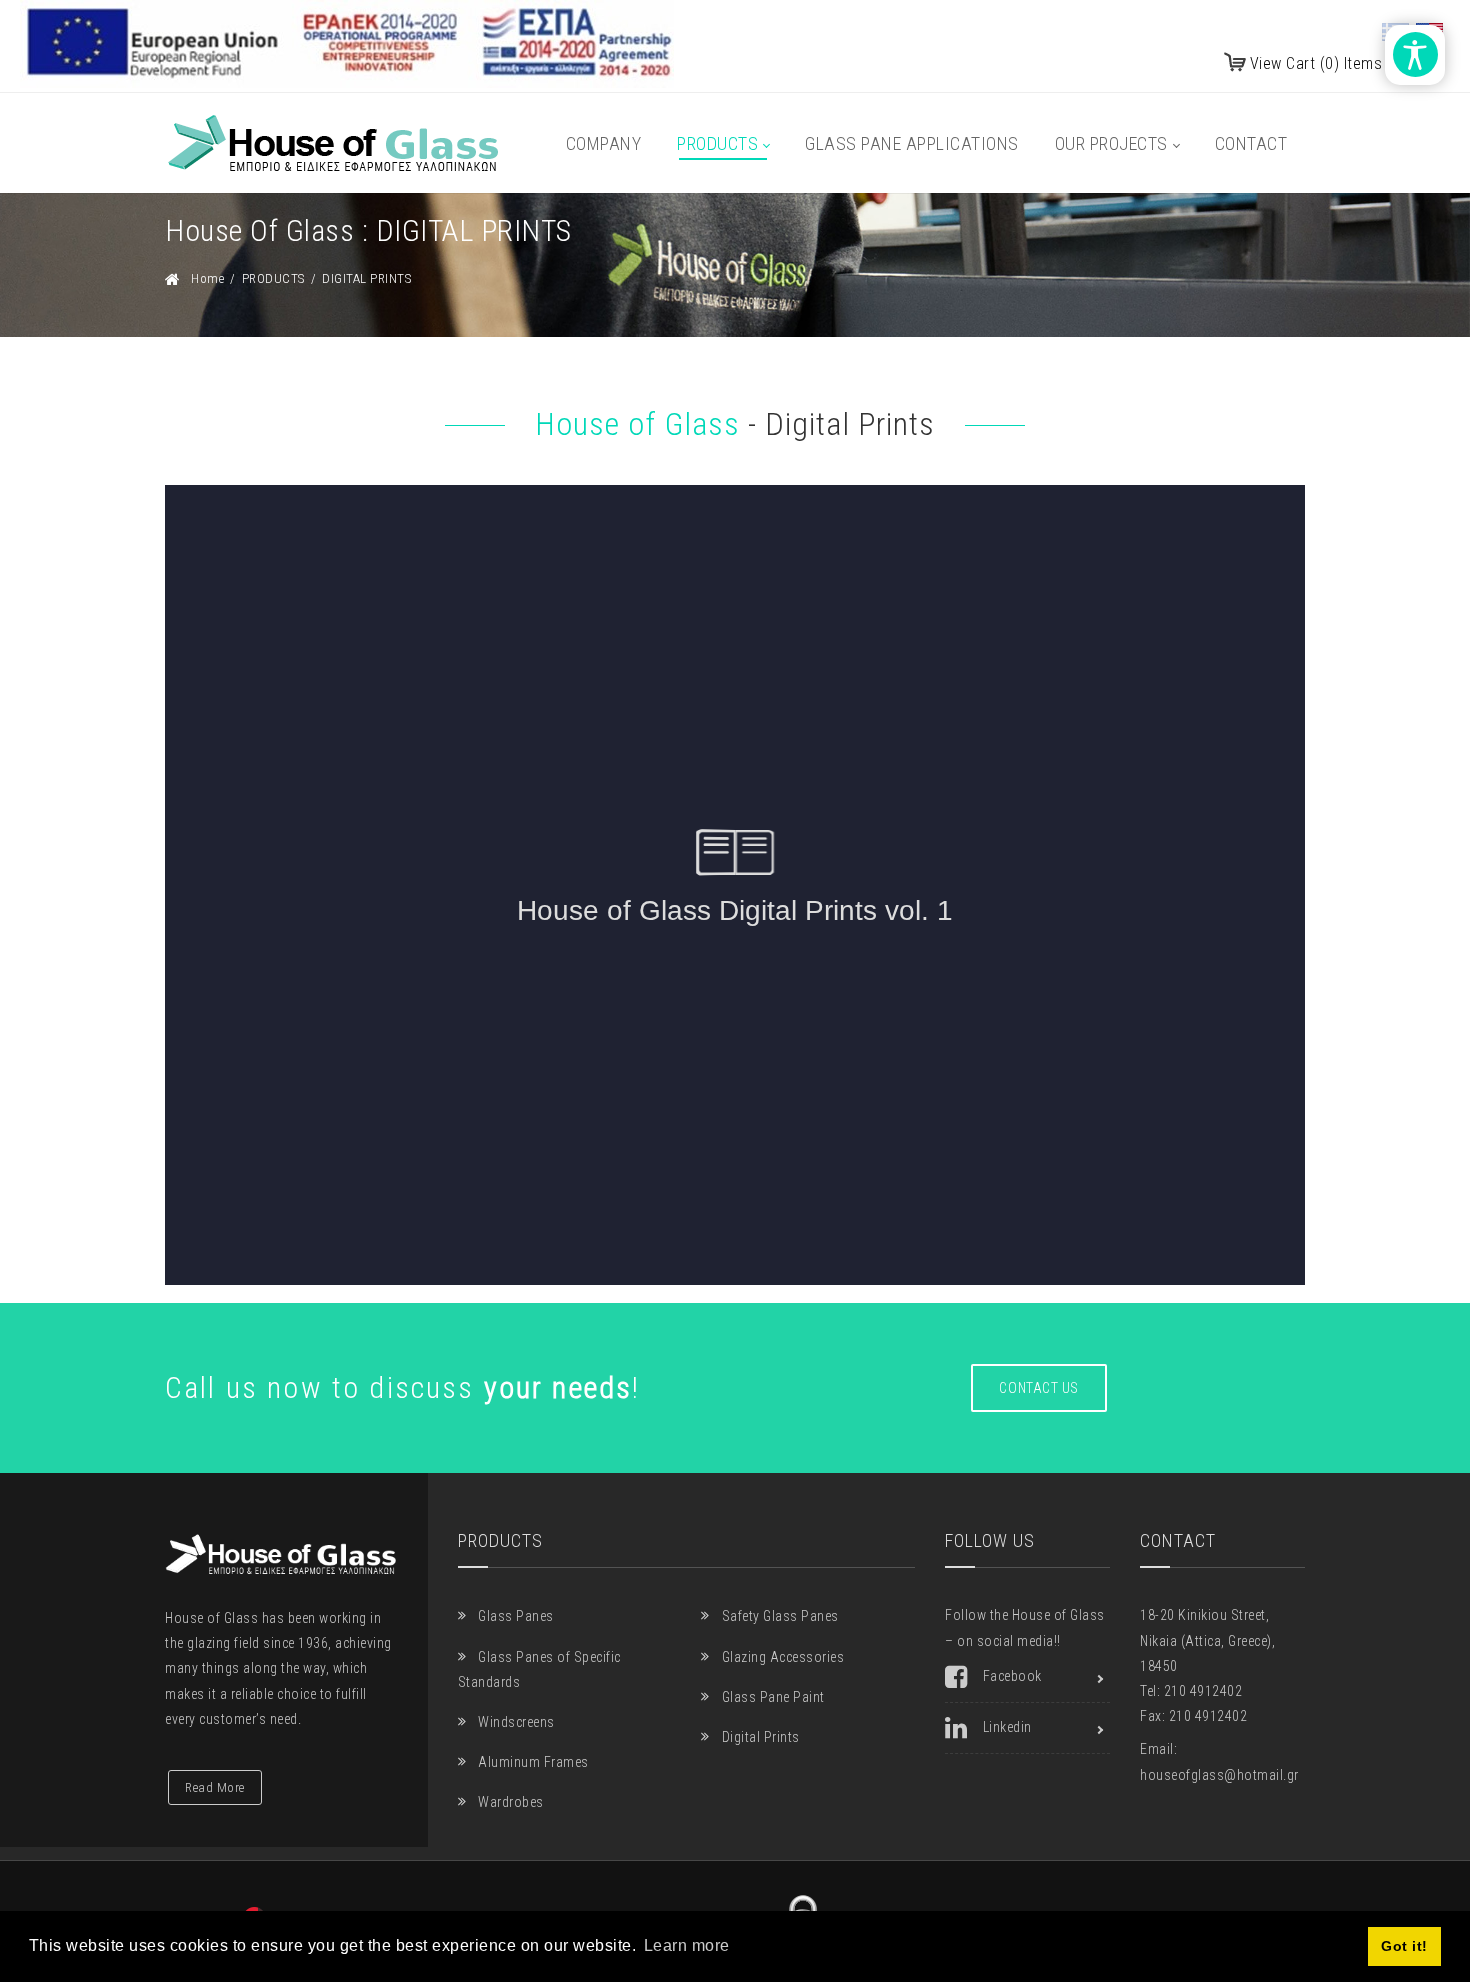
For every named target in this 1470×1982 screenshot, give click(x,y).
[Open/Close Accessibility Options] (1415, 54)
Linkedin (1007, 1727)
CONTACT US (1039, 1388)
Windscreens (516, 1722)
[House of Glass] (333, 143)
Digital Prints (761, 1737)
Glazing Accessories (783, 1657)
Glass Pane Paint (773, 1697)
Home (207, 278)
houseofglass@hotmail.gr (1219, 1775)
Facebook (1012, 1676)
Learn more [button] (687, 1945)
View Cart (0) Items (1316, 63)
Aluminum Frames (533, 1762)
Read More (215, 1787)
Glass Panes (516, 1616)
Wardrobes (511, 1802)
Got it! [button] (1404, 1946)
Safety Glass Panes (780, 1616)
